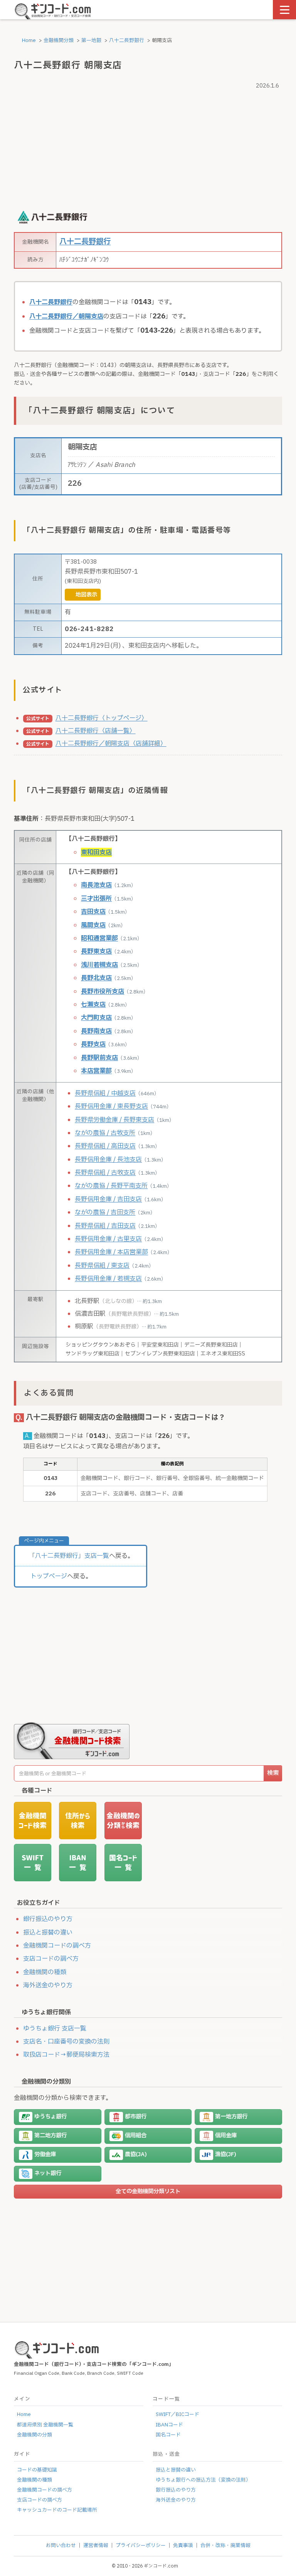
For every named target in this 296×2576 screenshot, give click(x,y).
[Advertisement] (148, 146)
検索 (273, 1773)
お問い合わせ (61, 2546)
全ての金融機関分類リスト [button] (148, 2191)
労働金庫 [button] (45, 2155)
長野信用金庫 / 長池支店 (108, 1160)
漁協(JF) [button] (226, 2155)
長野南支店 (96, 1031)
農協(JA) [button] (136, 2155)
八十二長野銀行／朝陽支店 (66, 317)
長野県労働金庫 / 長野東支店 (114, 1120)
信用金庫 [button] (226, 2136)
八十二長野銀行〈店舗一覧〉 (96, 731)
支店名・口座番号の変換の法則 (66, 2042)
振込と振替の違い (48, 1933)
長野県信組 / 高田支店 (105, 1146)
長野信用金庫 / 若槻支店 (108, 1279)
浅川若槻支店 (99, 965)
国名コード (168, 2435)
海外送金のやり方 (48, 1985)
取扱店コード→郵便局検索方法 (66, 2055)
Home (28, 40)
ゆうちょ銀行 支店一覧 (55, 2029)
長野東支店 (96, 951)
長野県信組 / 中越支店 (105, 1093)
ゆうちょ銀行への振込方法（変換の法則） (203, 2480)
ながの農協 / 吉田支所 (105, 1212)
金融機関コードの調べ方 (57, 1946)
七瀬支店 (93, 1005)
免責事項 (183, 2546)
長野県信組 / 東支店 (102, 1266)
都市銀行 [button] (136, 2117)
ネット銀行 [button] (48, 2174)
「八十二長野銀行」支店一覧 (69, 1556)
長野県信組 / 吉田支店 (105, 1226)
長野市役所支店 (103, 992)
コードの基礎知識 (37, 2470)
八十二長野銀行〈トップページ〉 (102, 718)
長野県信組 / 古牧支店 (105, 1173)
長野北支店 (96, 978)
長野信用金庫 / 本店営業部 (111, 1252)
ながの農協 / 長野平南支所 (111, 1186)
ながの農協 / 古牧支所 (105, 1133)
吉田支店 (93, 912)
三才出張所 (96, 899)
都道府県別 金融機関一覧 (45, 2425)
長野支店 (93, 1044)
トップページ (49, 1576)
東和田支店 (96, 852)
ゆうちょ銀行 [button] (50, 2117)
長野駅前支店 (99, 1058)
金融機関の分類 (34, 2435)
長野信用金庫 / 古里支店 (108, 1239)
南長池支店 (96, 885)
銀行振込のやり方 (48, 1919)
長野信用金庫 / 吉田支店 (108, 1199)
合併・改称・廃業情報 (225, 2546)
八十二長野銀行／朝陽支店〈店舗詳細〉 (111, 744)
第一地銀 (91, 40)
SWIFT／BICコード (177, 2414)
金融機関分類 (59, 40)
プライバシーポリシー (141, 2546)
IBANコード (169, 2425)
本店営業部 (96, 1071)
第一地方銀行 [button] (231, 2117)
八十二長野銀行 (127, 40)
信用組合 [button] (136, 2136)
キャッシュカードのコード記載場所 (57, 2510)
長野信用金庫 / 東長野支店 (111, 1106)
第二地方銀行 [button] (50, 2136)
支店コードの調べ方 (51, 1959)
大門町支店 (96, 1018)
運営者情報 (96, 2546)
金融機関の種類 (45, 1972)
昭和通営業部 (99, 938)
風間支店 (93, 925)
